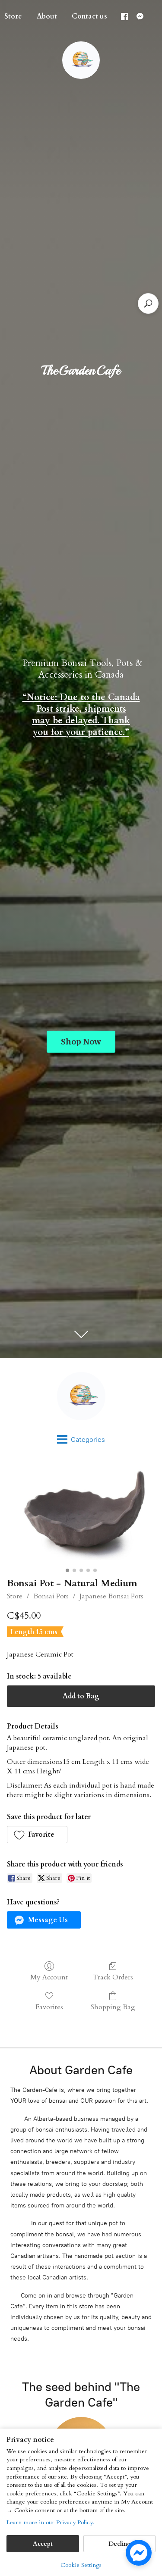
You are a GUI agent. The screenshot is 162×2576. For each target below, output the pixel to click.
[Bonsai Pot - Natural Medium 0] (81, 1515)
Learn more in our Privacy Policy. (51, 2522)
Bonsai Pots (51, 1596)
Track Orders (113, 1977)
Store (15, 1596)
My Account (49, 1977)
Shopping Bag (113, 2007)
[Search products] (148, 303)
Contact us (89, 16)
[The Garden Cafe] (81, 1396)
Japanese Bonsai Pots (111, 1596)
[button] (37, 1835)
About (47, 16)
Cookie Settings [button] (81, 2565)
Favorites (49, 2007)
